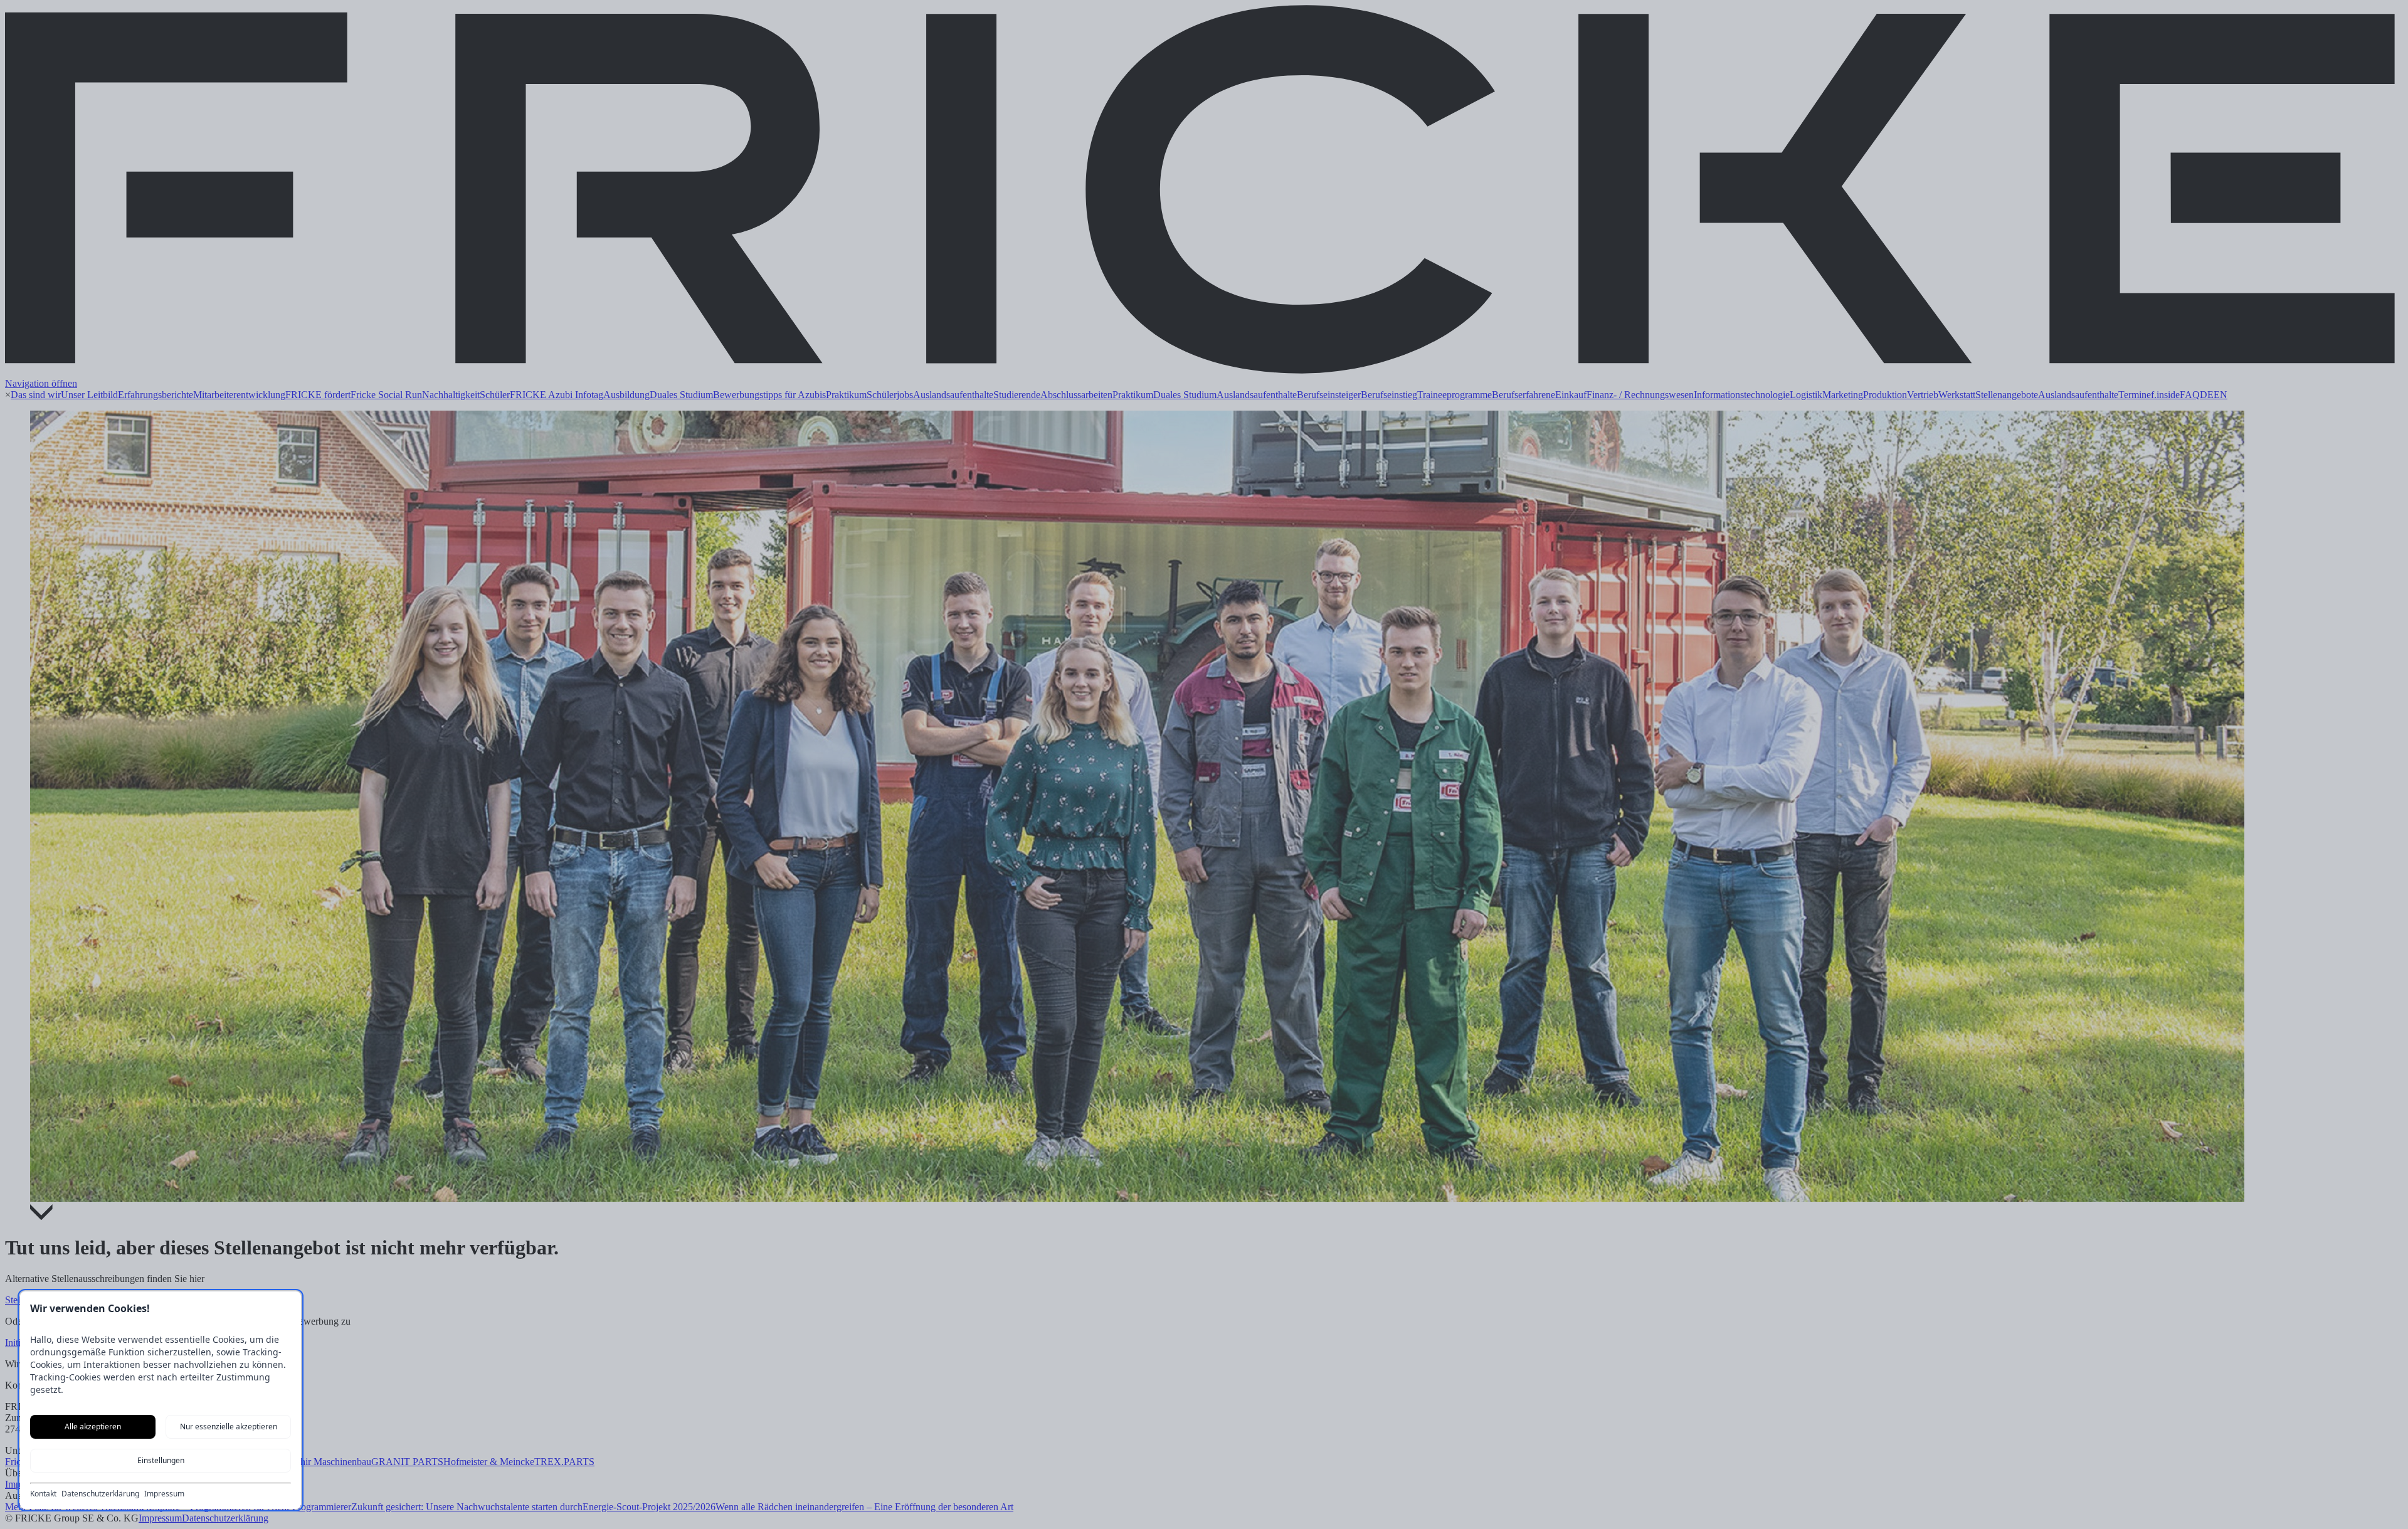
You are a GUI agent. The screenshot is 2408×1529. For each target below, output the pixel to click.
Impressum (164, 1494)
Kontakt (43, 1494)
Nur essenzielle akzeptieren (229, 1427)
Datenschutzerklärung (100, 1494)
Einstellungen (161, 1460)
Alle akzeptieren (93, 1427)
